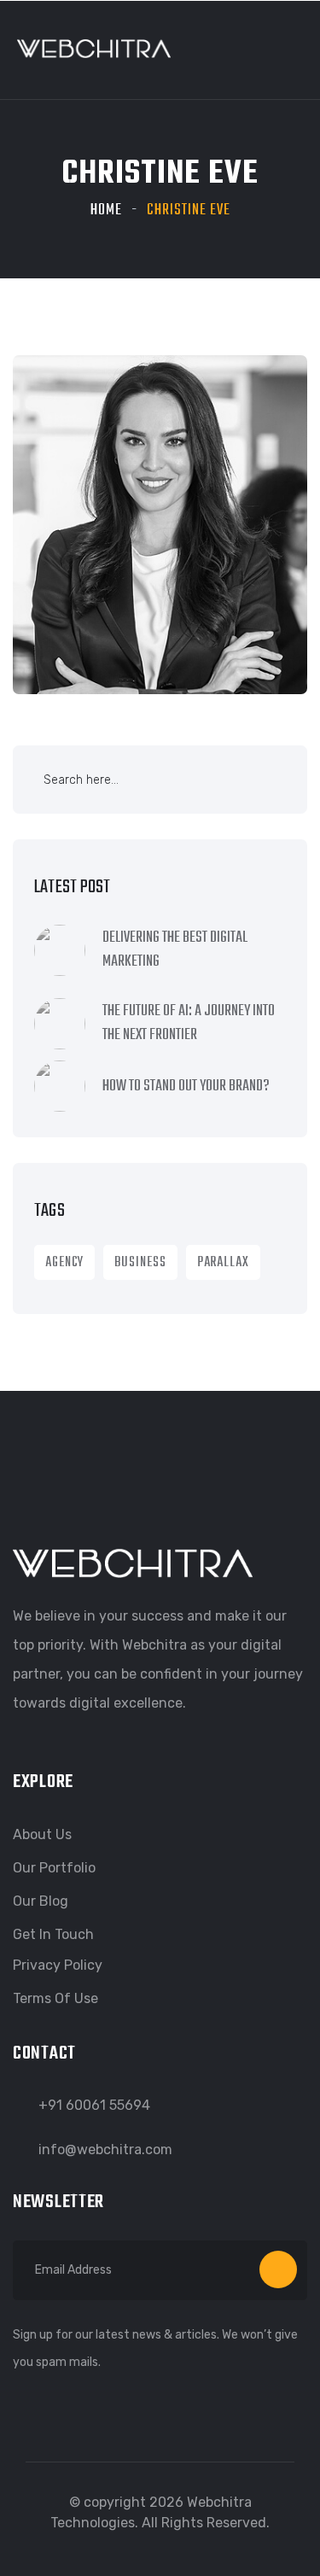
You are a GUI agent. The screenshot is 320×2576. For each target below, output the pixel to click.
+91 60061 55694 (94, 2105)
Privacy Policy (58, 1965)
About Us (42, 1834)
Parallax (223, 1263)
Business (140, 1263)
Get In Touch (53, 1934)
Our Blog (41, 1901)
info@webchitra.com (105, 2150)
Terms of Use (55, 1998)
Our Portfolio (54, 1868)
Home (106, 210)
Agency (64, 1263)
